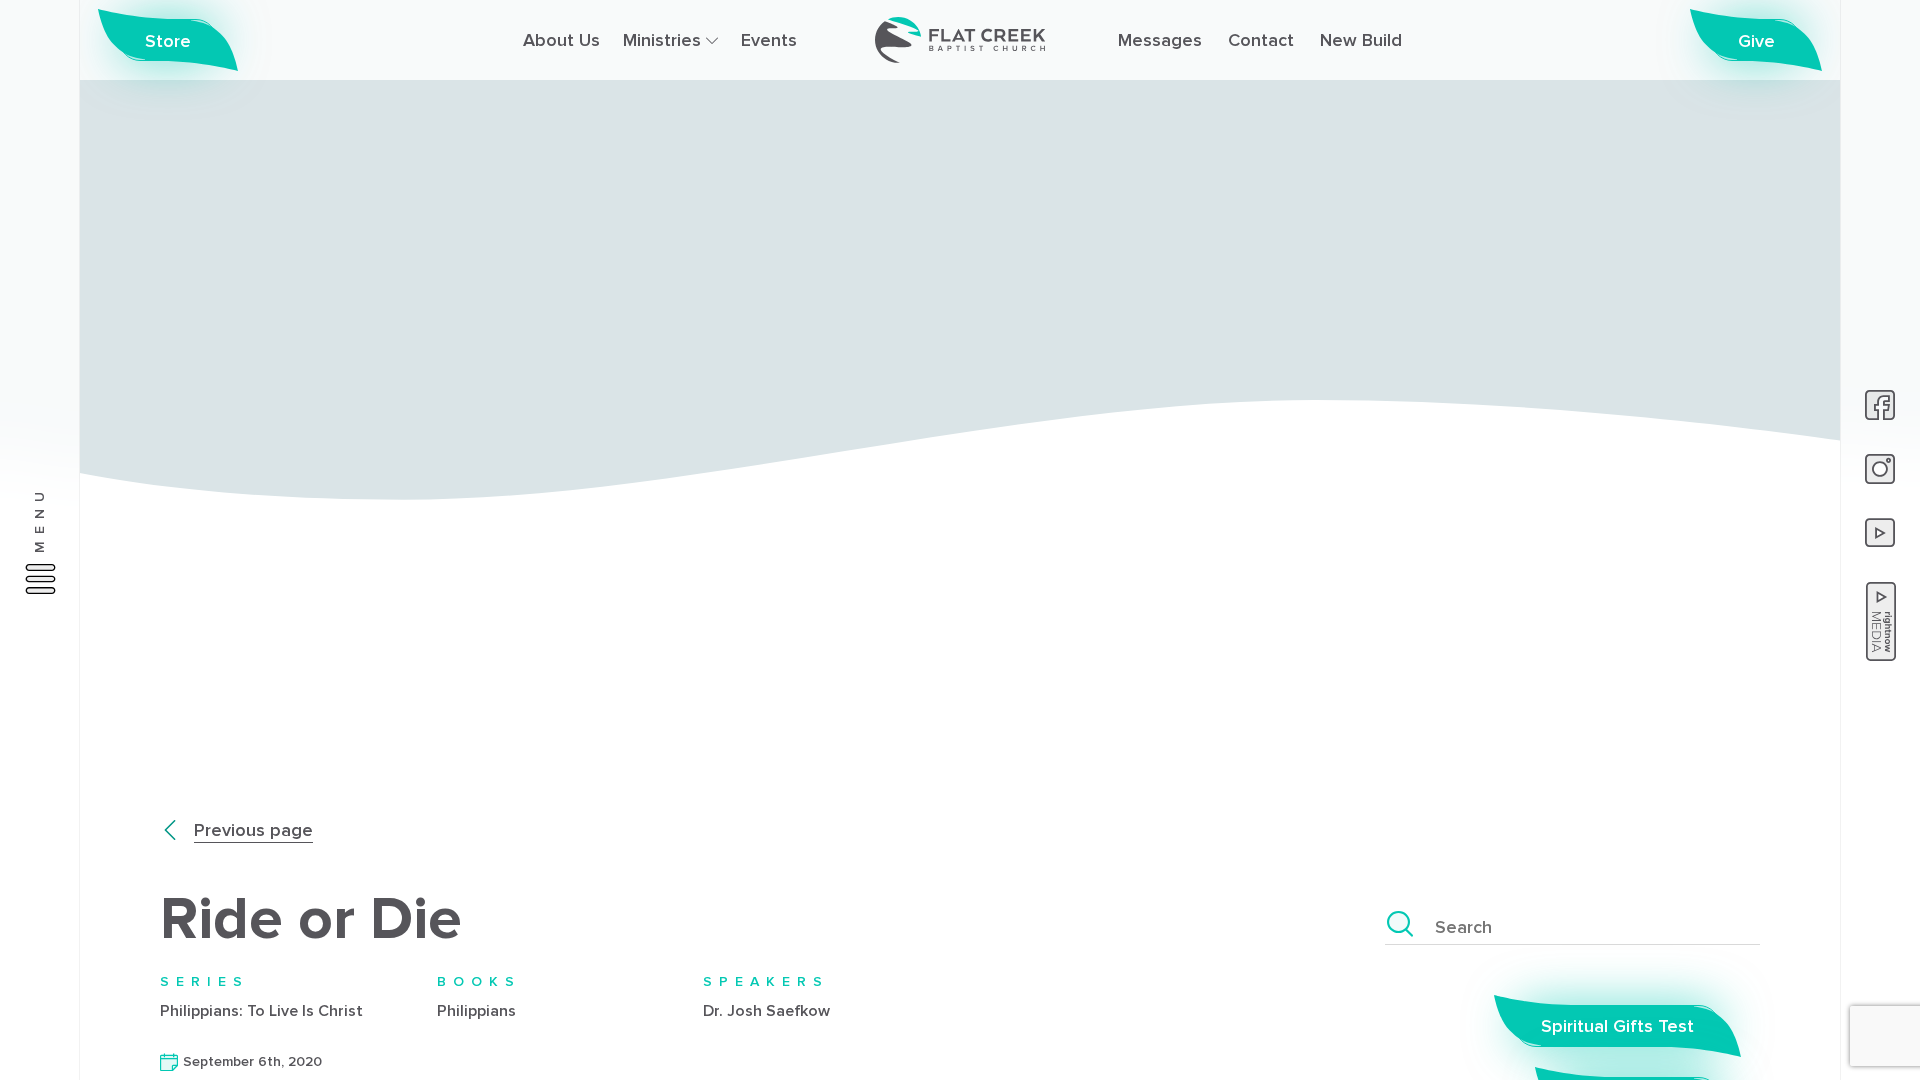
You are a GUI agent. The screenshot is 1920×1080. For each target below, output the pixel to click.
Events (769, 40)
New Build (1361, 40)
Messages (1160, 40)
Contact (1261, 40)
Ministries (664, 40)
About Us (561, 40)
